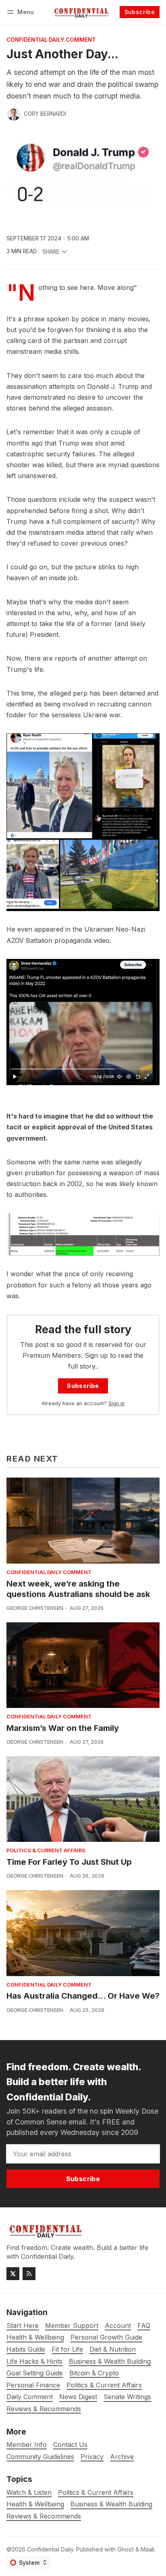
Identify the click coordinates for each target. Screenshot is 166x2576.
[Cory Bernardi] (14, 114)
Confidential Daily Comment (51, 40)
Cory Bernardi (45, 114)
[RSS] (29, 2274)
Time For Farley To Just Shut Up (69, 1862)
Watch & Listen (29, 2493)
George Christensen (35, 1608)
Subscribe (140, 12)
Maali (147, 2549)
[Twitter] (13, 2274)
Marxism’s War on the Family (63, 1728)
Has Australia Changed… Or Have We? (83, 1996)
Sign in (116, 1403)
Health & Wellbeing (35, 2504)
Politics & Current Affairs (46, 1851)
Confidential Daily (50, 2549)
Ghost (126, 2549)
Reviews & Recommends (44, 2516)
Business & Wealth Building (111, 2504)
